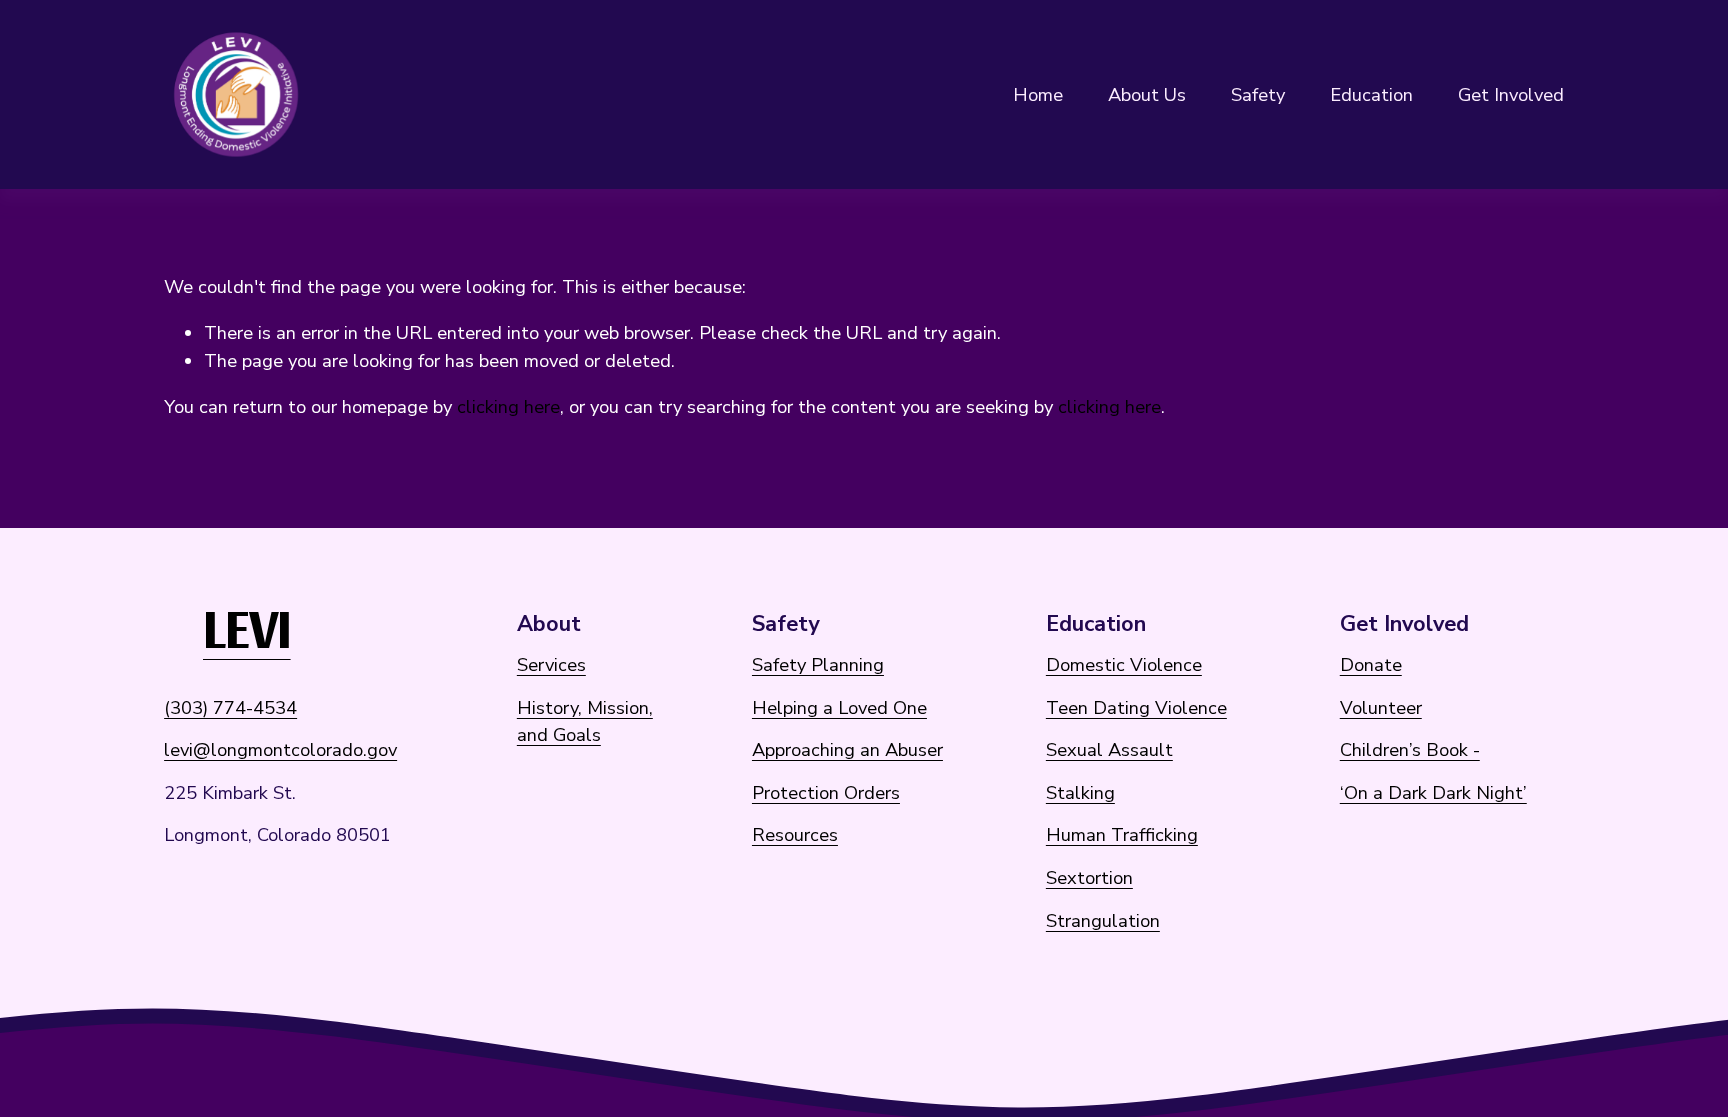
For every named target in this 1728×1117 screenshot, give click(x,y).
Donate (1371, 664)
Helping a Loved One (839, 707)
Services (551, 664)
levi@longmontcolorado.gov (280, 749)
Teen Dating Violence (1136, 707)
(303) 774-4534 (230, 707)
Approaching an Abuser (847, 749)
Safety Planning (818, 664)
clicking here (508, 406)
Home (1038, 94)
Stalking (1080, 792)
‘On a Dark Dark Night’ (1433, 792)
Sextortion (1089, 877)
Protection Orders (826, 792)
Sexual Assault (1109, 749)
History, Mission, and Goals (585, 721)
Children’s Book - (1410, 749)
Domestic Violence (1124, 664)
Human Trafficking (1122, 834)
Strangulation (1103, 920)
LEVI (247, 625)
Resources (795, 834)
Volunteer (1381, 707)
